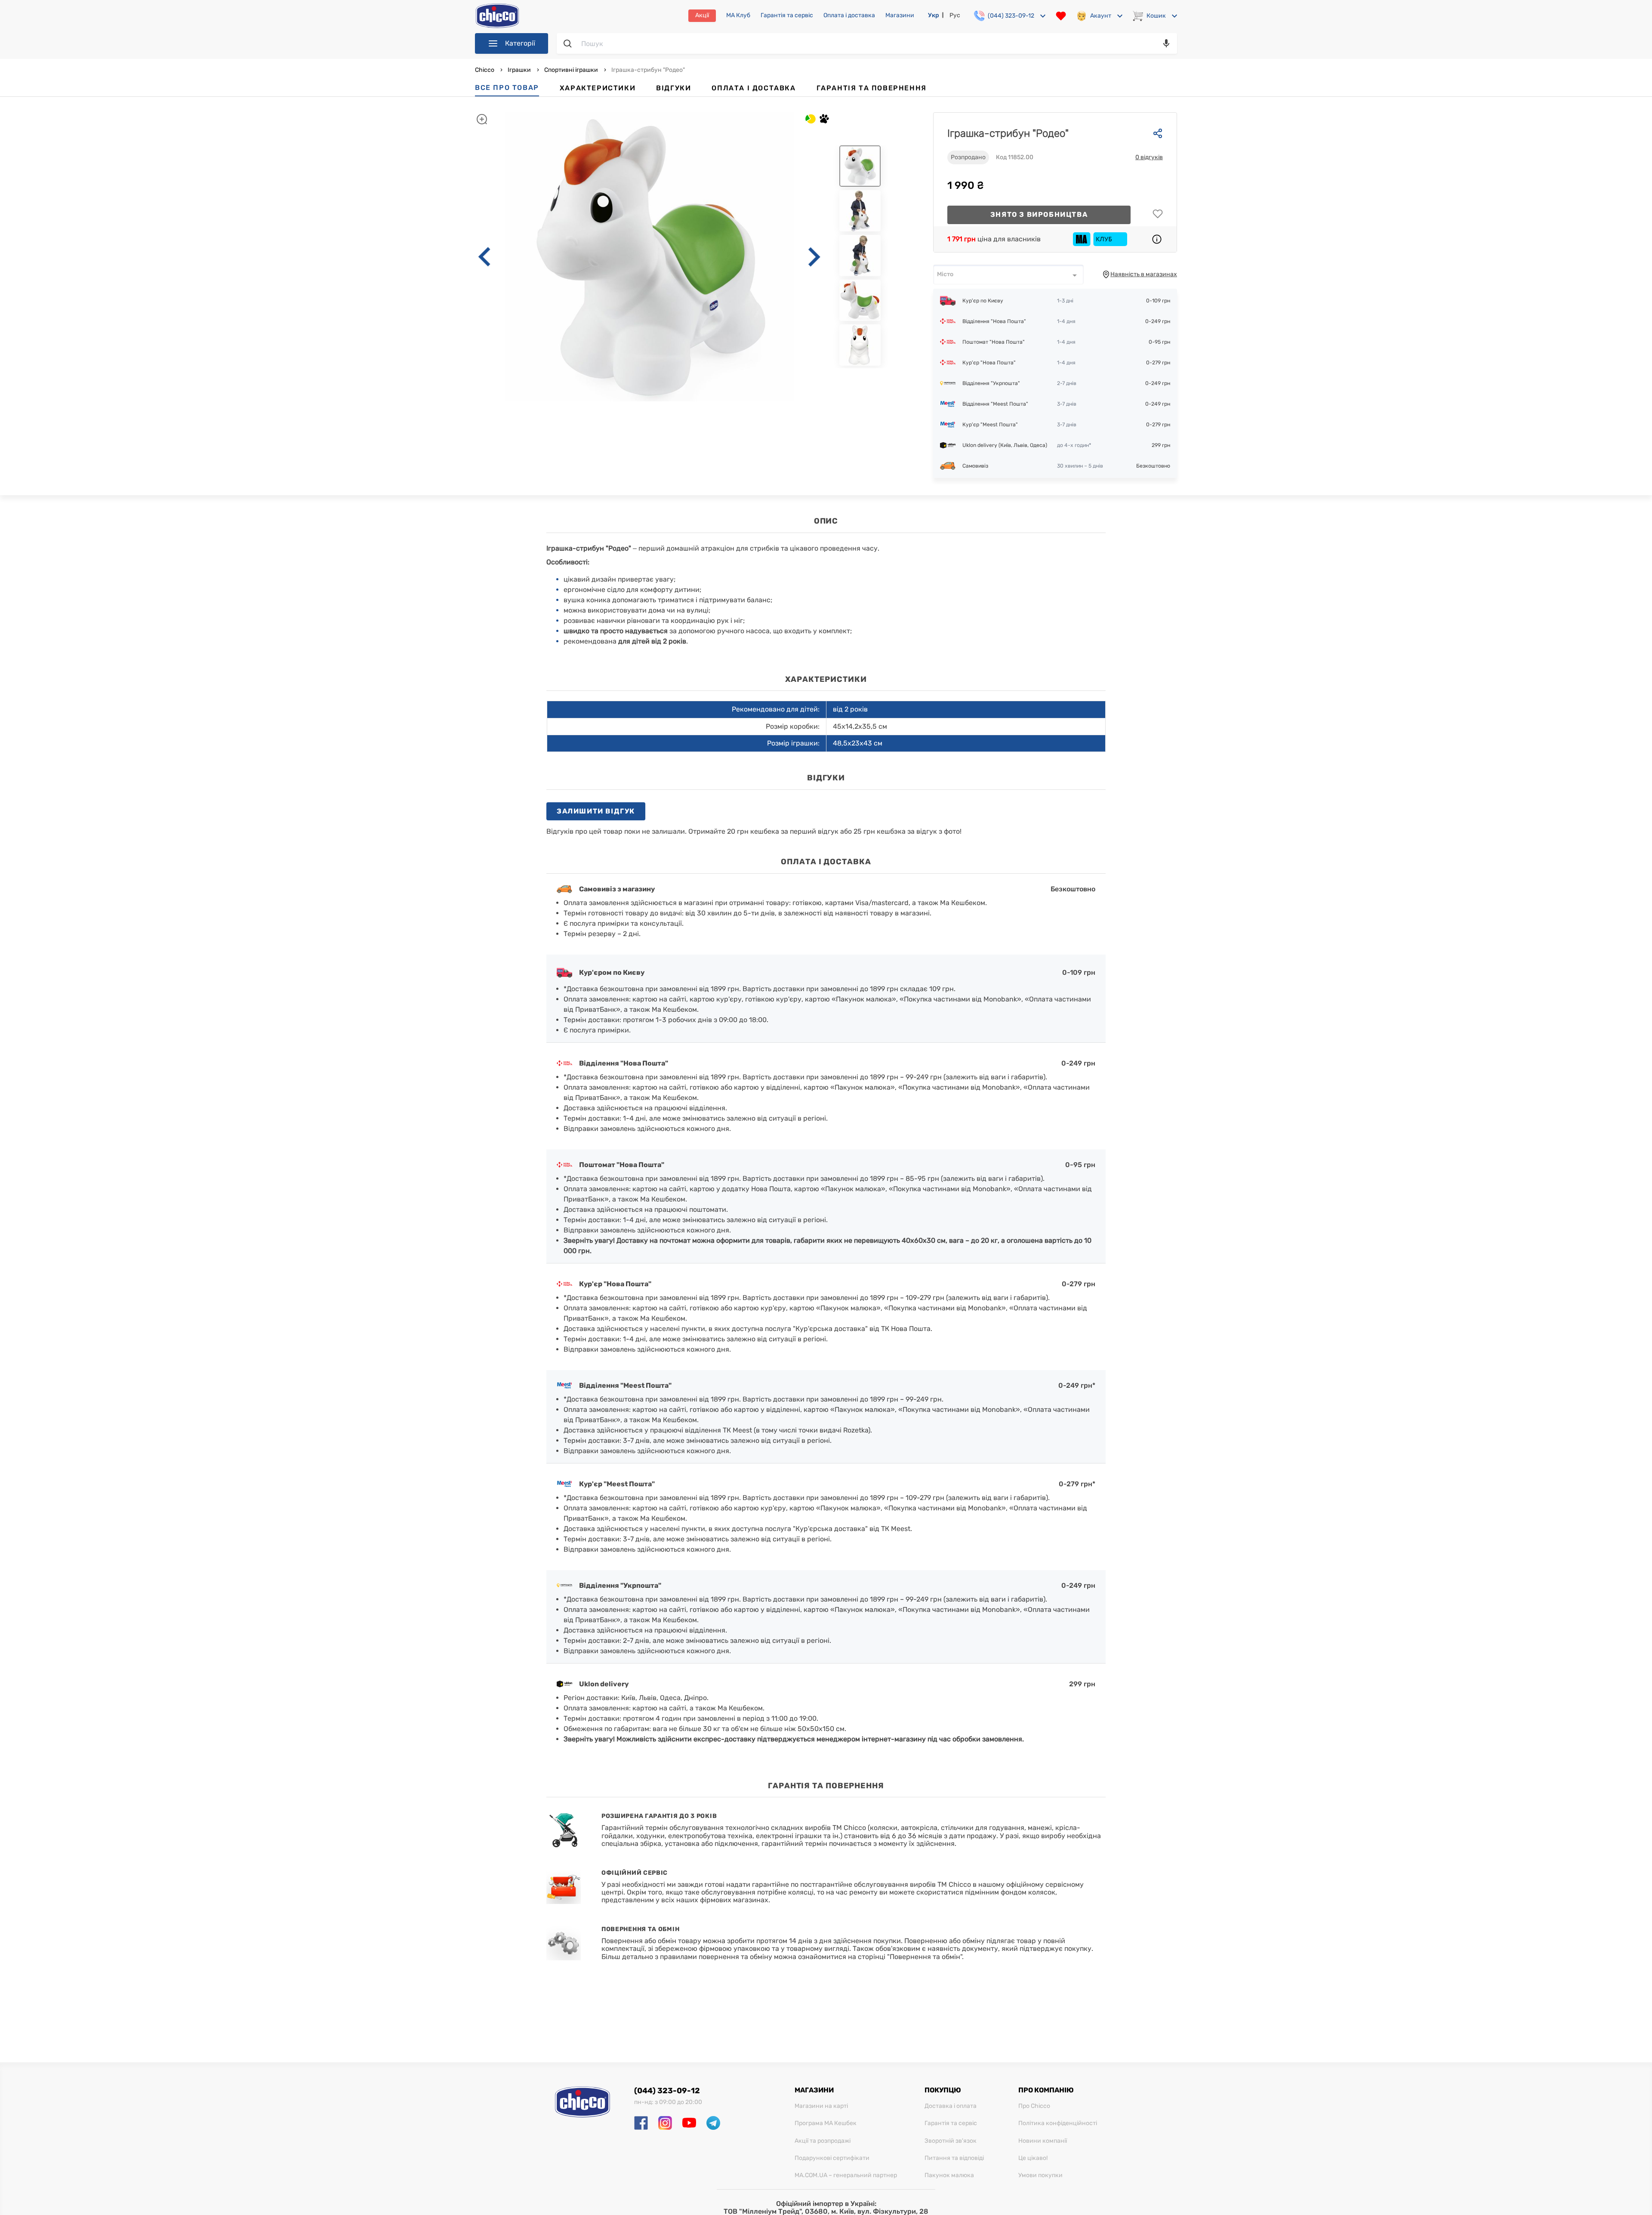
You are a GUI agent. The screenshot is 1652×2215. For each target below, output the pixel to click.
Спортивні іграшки (571, 70)
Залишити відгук (596, 811)
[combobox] (1008, 274)
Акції (702, 15)
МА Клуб (738, 15)
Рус (955, 15)
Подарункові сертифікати (832, 2158)
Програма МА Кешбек (826, 2123)
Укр (934, 15)
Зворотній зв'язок (951, 2141)
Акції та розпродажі (823, 2141)
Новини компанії (1043, 2141)
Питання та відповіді (954, 2158)
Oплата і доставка (849, 15)
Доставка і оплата (951, 2106)
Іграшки (519, 70)
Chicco (485, 70)
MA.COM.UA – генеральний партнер (846, 2175)
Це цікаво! (1033, 2158)
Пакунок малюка (949, 2175)
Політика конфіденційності (1058, 2123)
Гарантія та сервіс (787, 15)
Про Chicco (1034, 2106)
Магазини (900, 15)
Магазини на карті (821, 2106)
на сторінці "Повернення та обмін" (905, 1957)
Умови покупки (1040, 2175)
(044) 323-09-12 (667, 2091)
